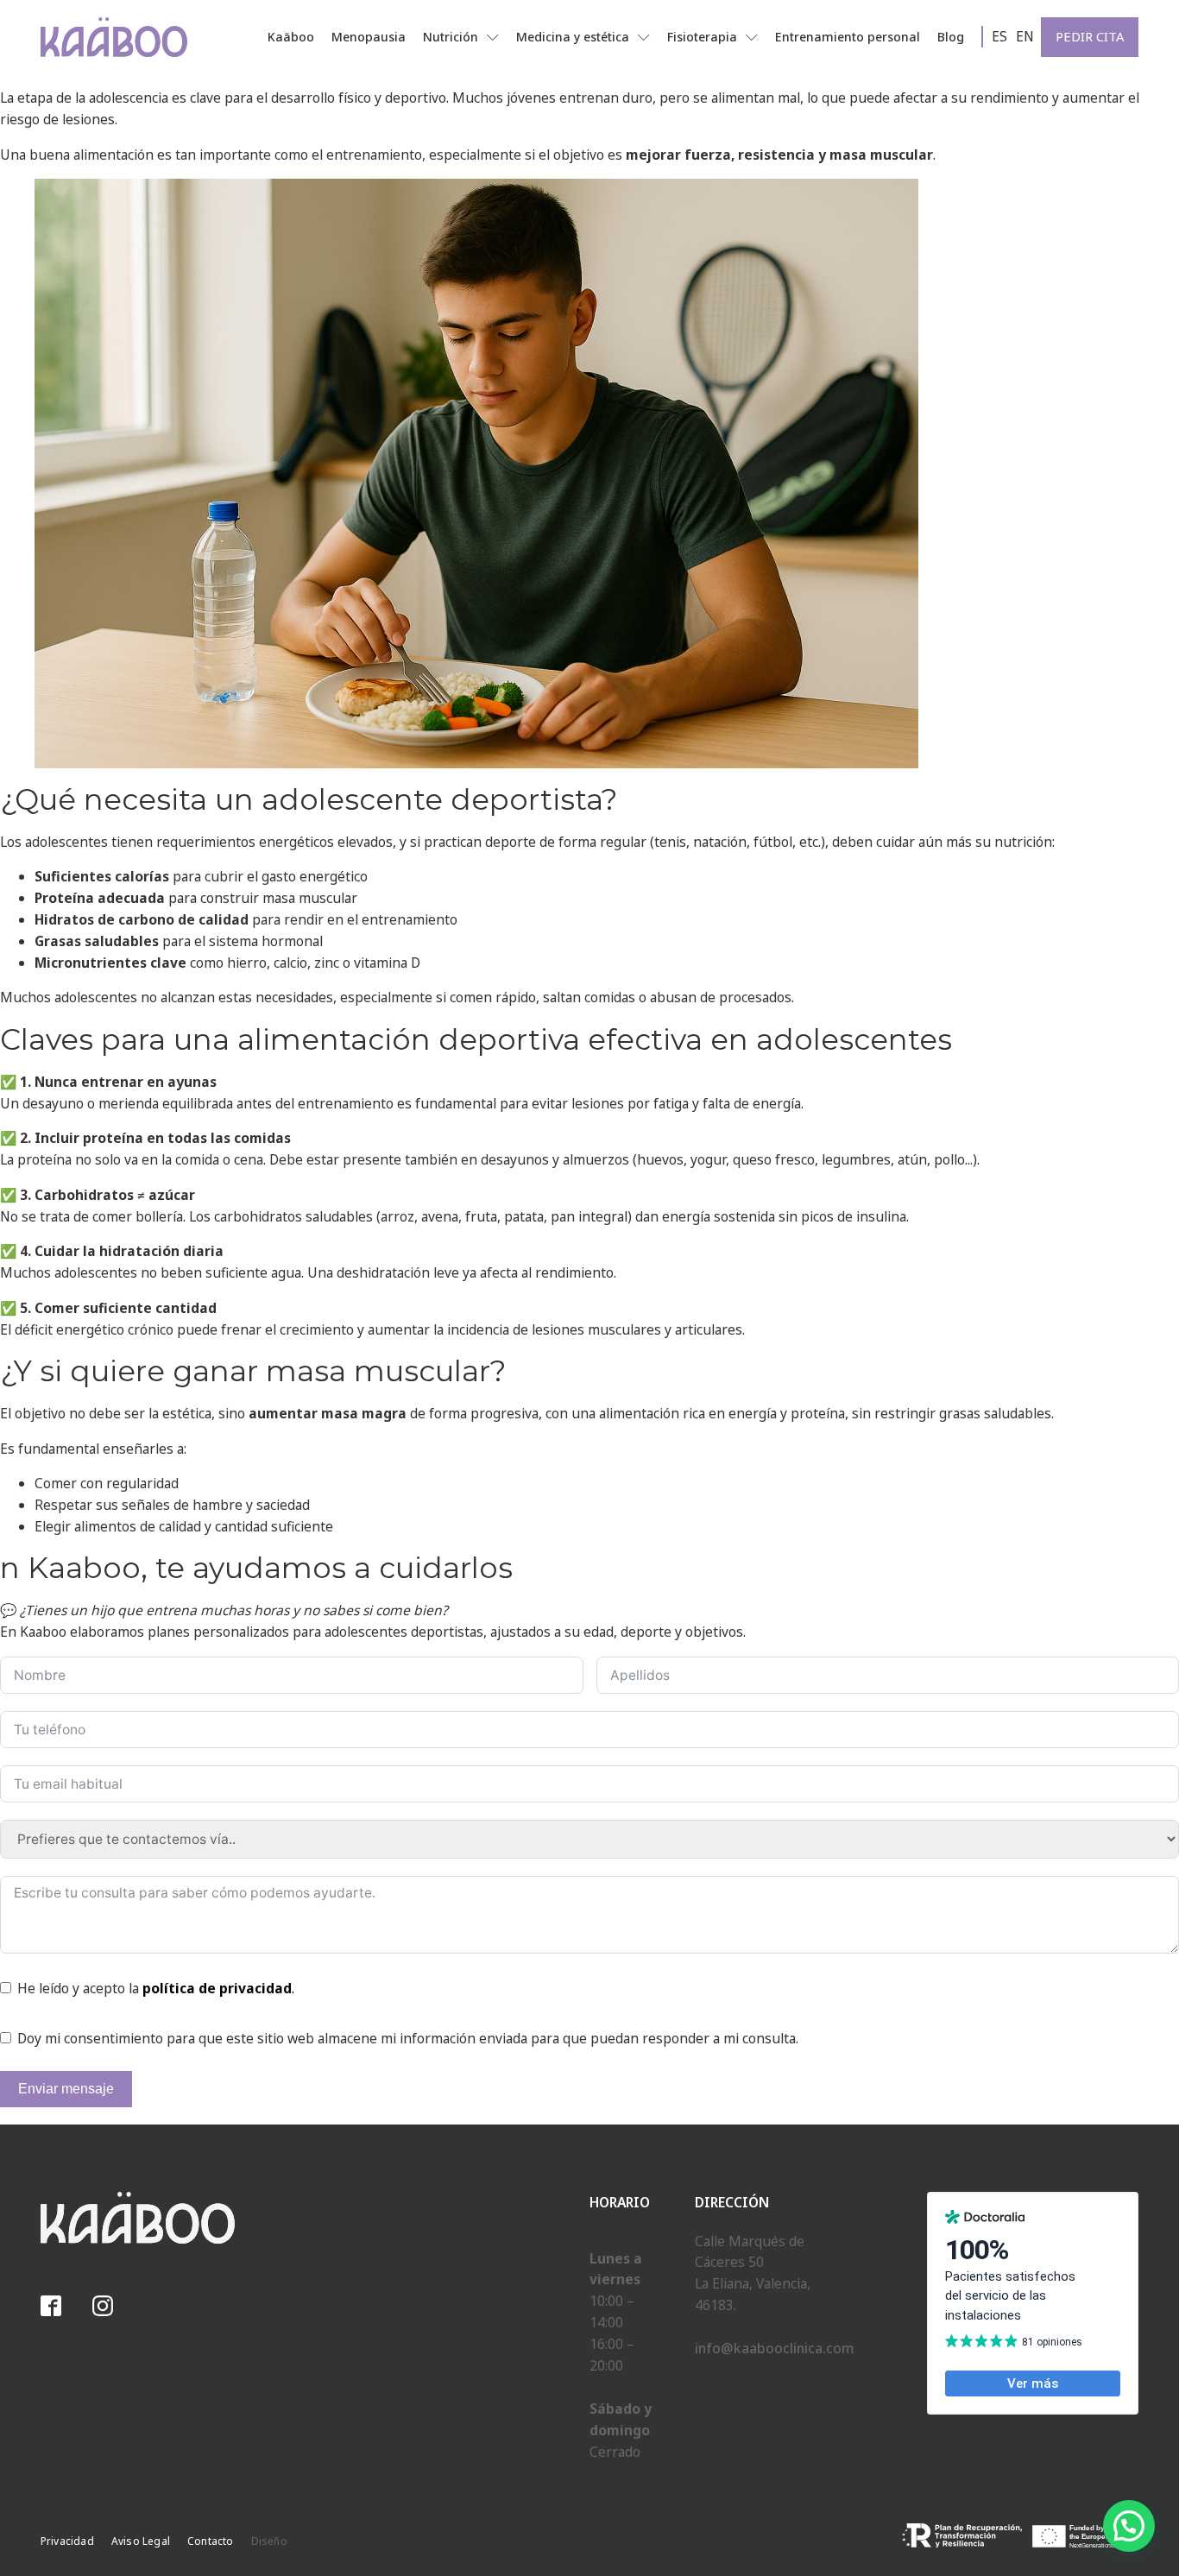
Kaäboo (291, 37)
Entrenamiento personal (848, 37)
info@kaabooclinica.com (775, 2348)
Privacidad (67, 2541)
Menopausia (369, 37)
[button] (1129, 2526)
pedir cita (1090, 36)
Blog (951, 37)
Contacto (211, 2541)
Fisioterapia (702, 37)
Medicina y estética (573, 37)
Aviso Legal (141, 2541)
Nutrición (451, 37)
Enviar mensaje (66, 2089)
